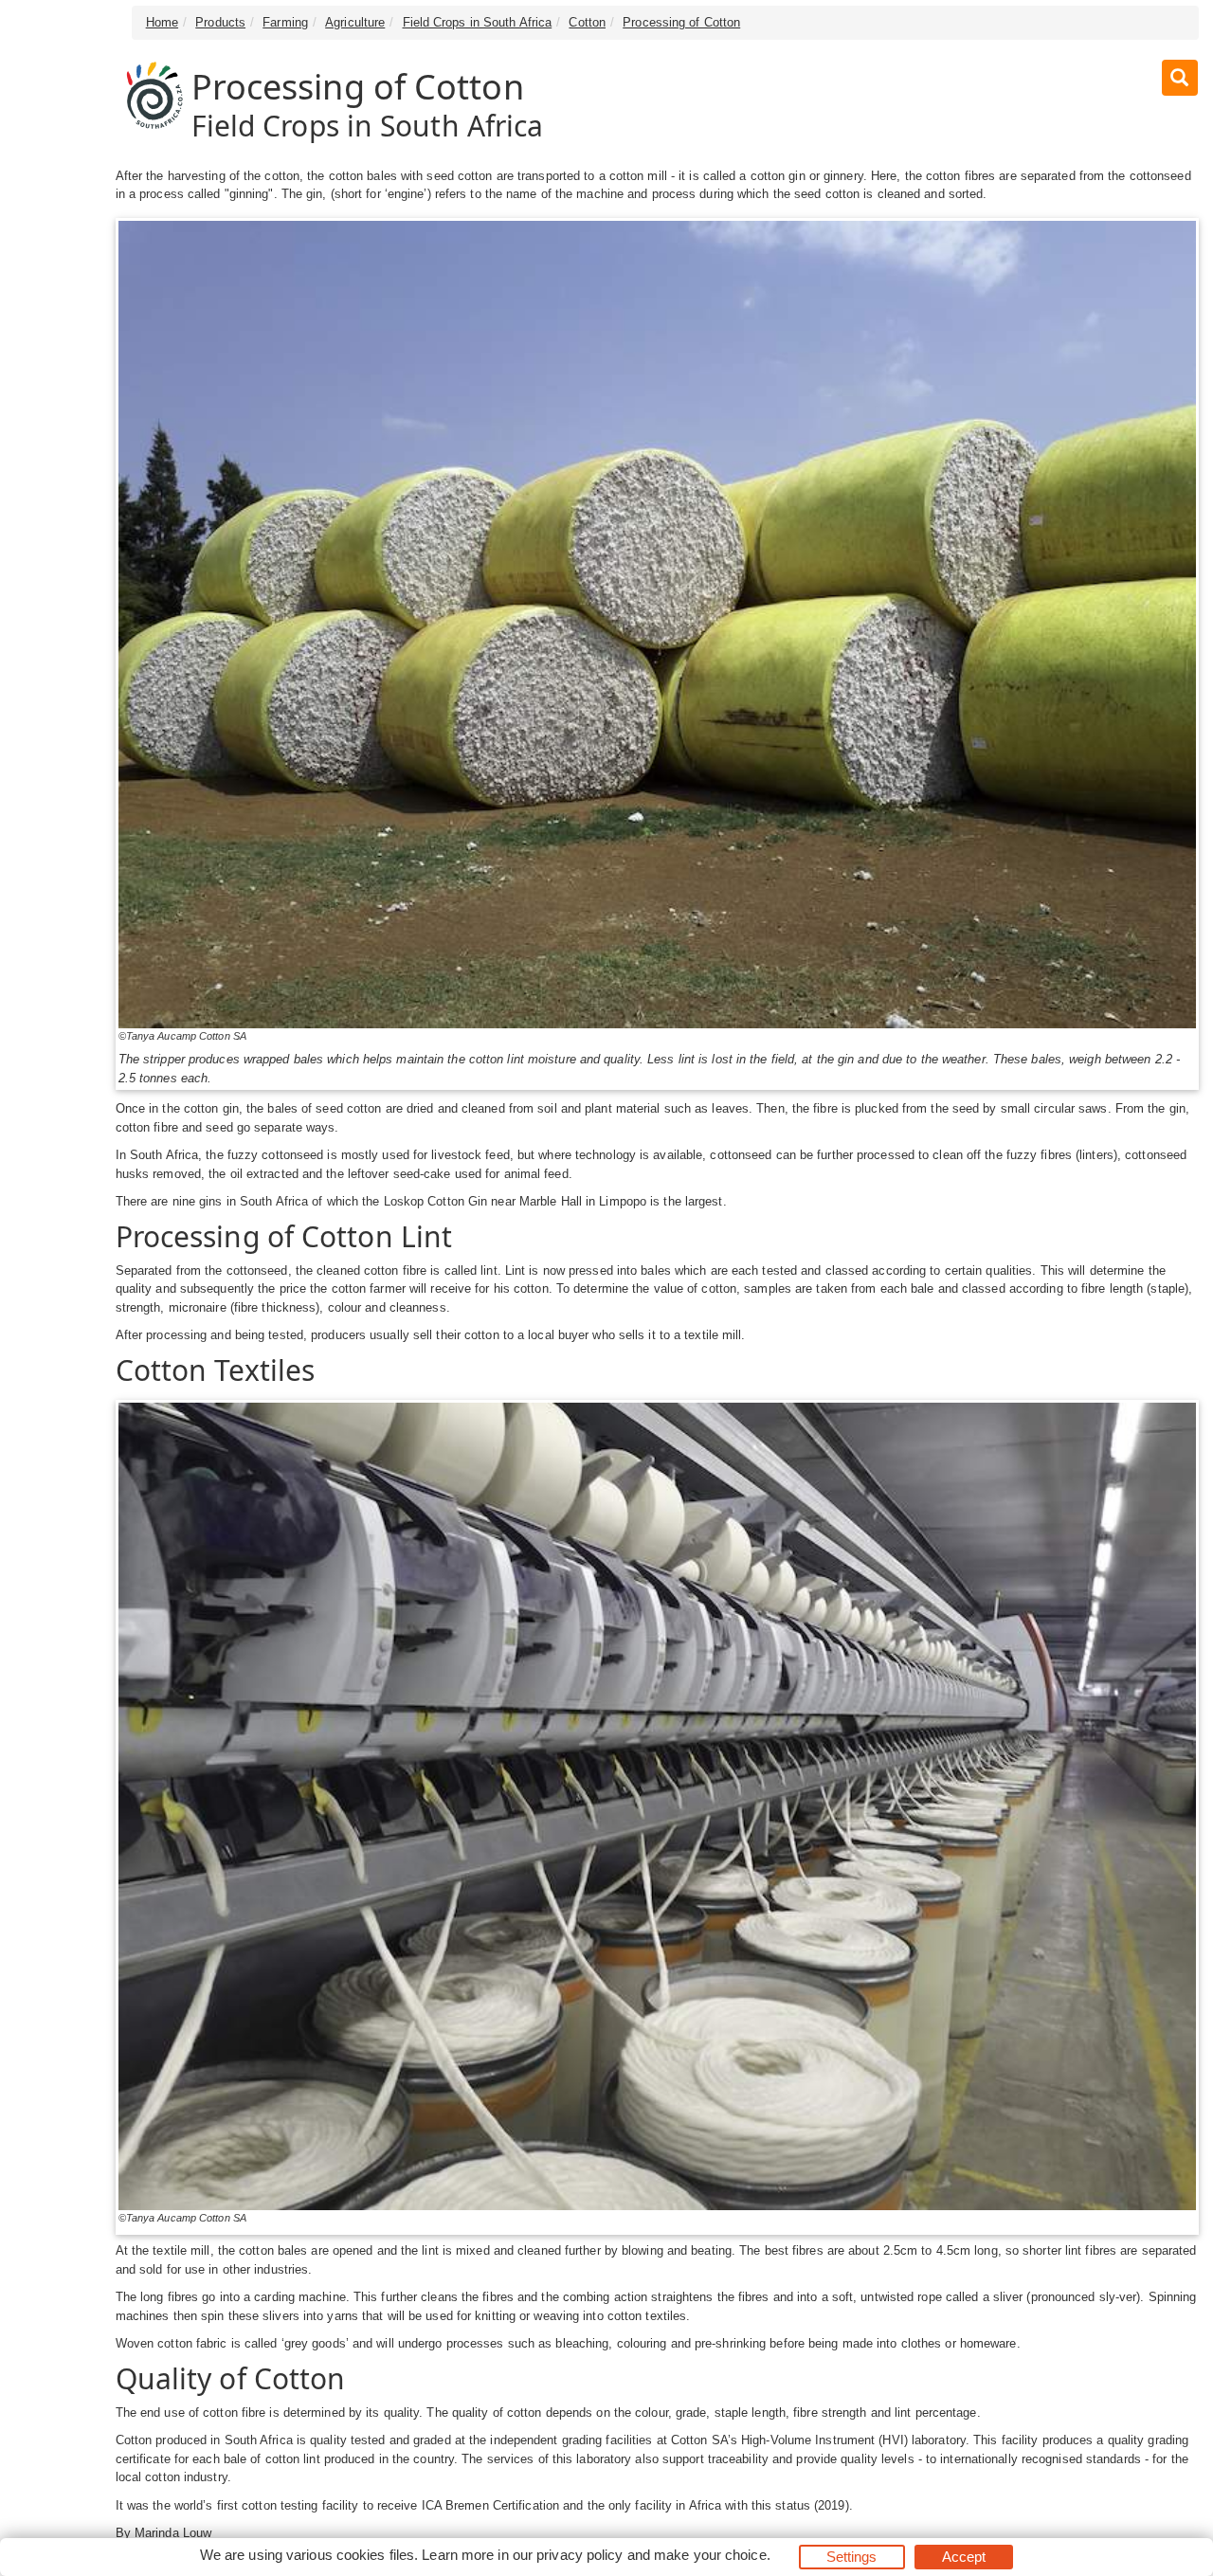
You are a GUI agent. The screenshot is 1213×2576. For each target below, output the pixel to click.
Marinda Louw (173, 2533)
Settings (852, 2557)
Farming (285, 22)
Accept (964, 2557)
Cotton (587, 22)
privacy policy (579, 2555)
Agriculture (355, 22)
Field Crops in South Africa (478, 22)
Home (162, 22)
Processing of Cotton (681, 22)
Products (220, 22)
